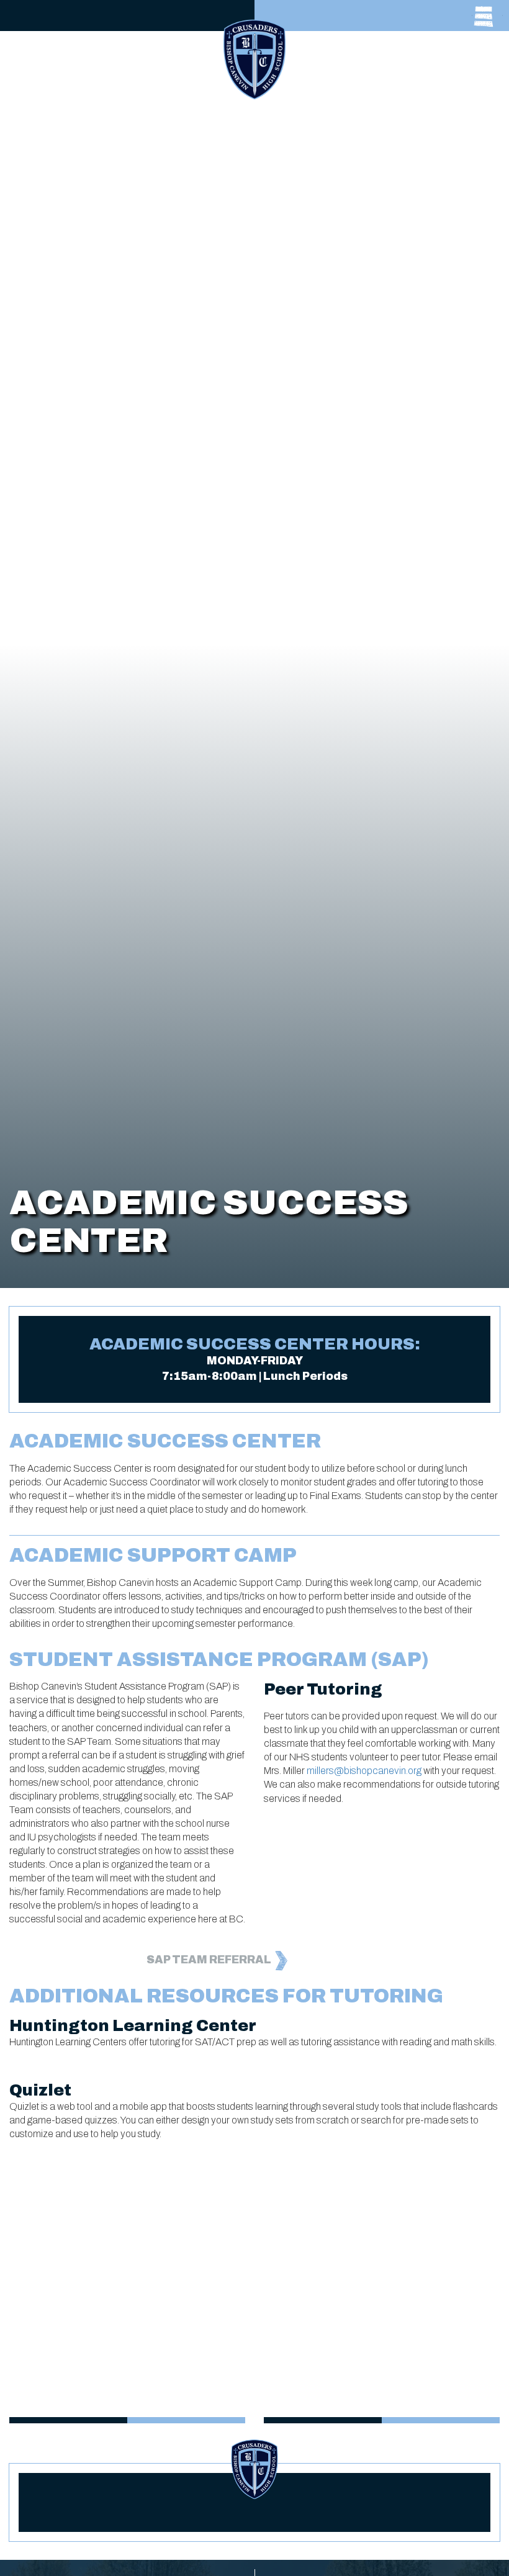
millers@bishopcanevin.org (364, 1771)
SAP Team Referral (210, 1960)
